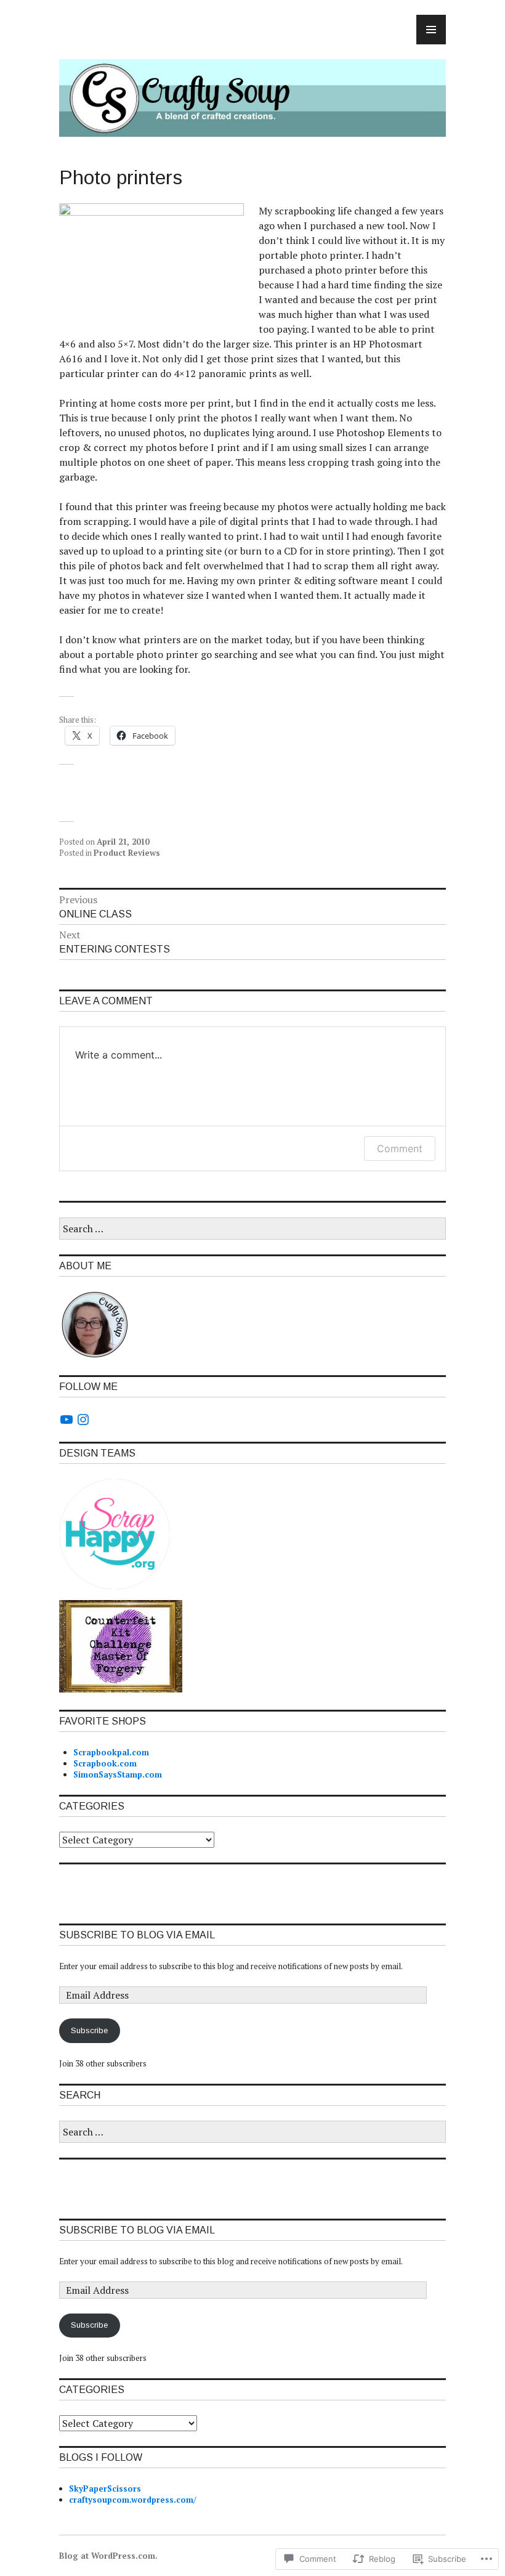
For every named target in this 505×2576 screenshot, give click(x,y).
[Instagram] (83, 1420)
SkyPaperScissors (105, 2489)
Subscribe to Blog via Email (137, 1935)
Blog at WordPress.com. (108, 2556)
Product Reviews (127, 853)
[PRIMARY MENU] (431, 30)
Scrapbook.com (105, 1763)
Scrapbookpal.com (111, 1752)
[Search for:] (252, 1229)
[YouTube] (67, 1420)
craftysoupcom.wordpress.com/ (132, 2500)
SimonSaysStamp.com (118, 1774)
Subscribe (89, 2030)
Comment (400, 1148)
